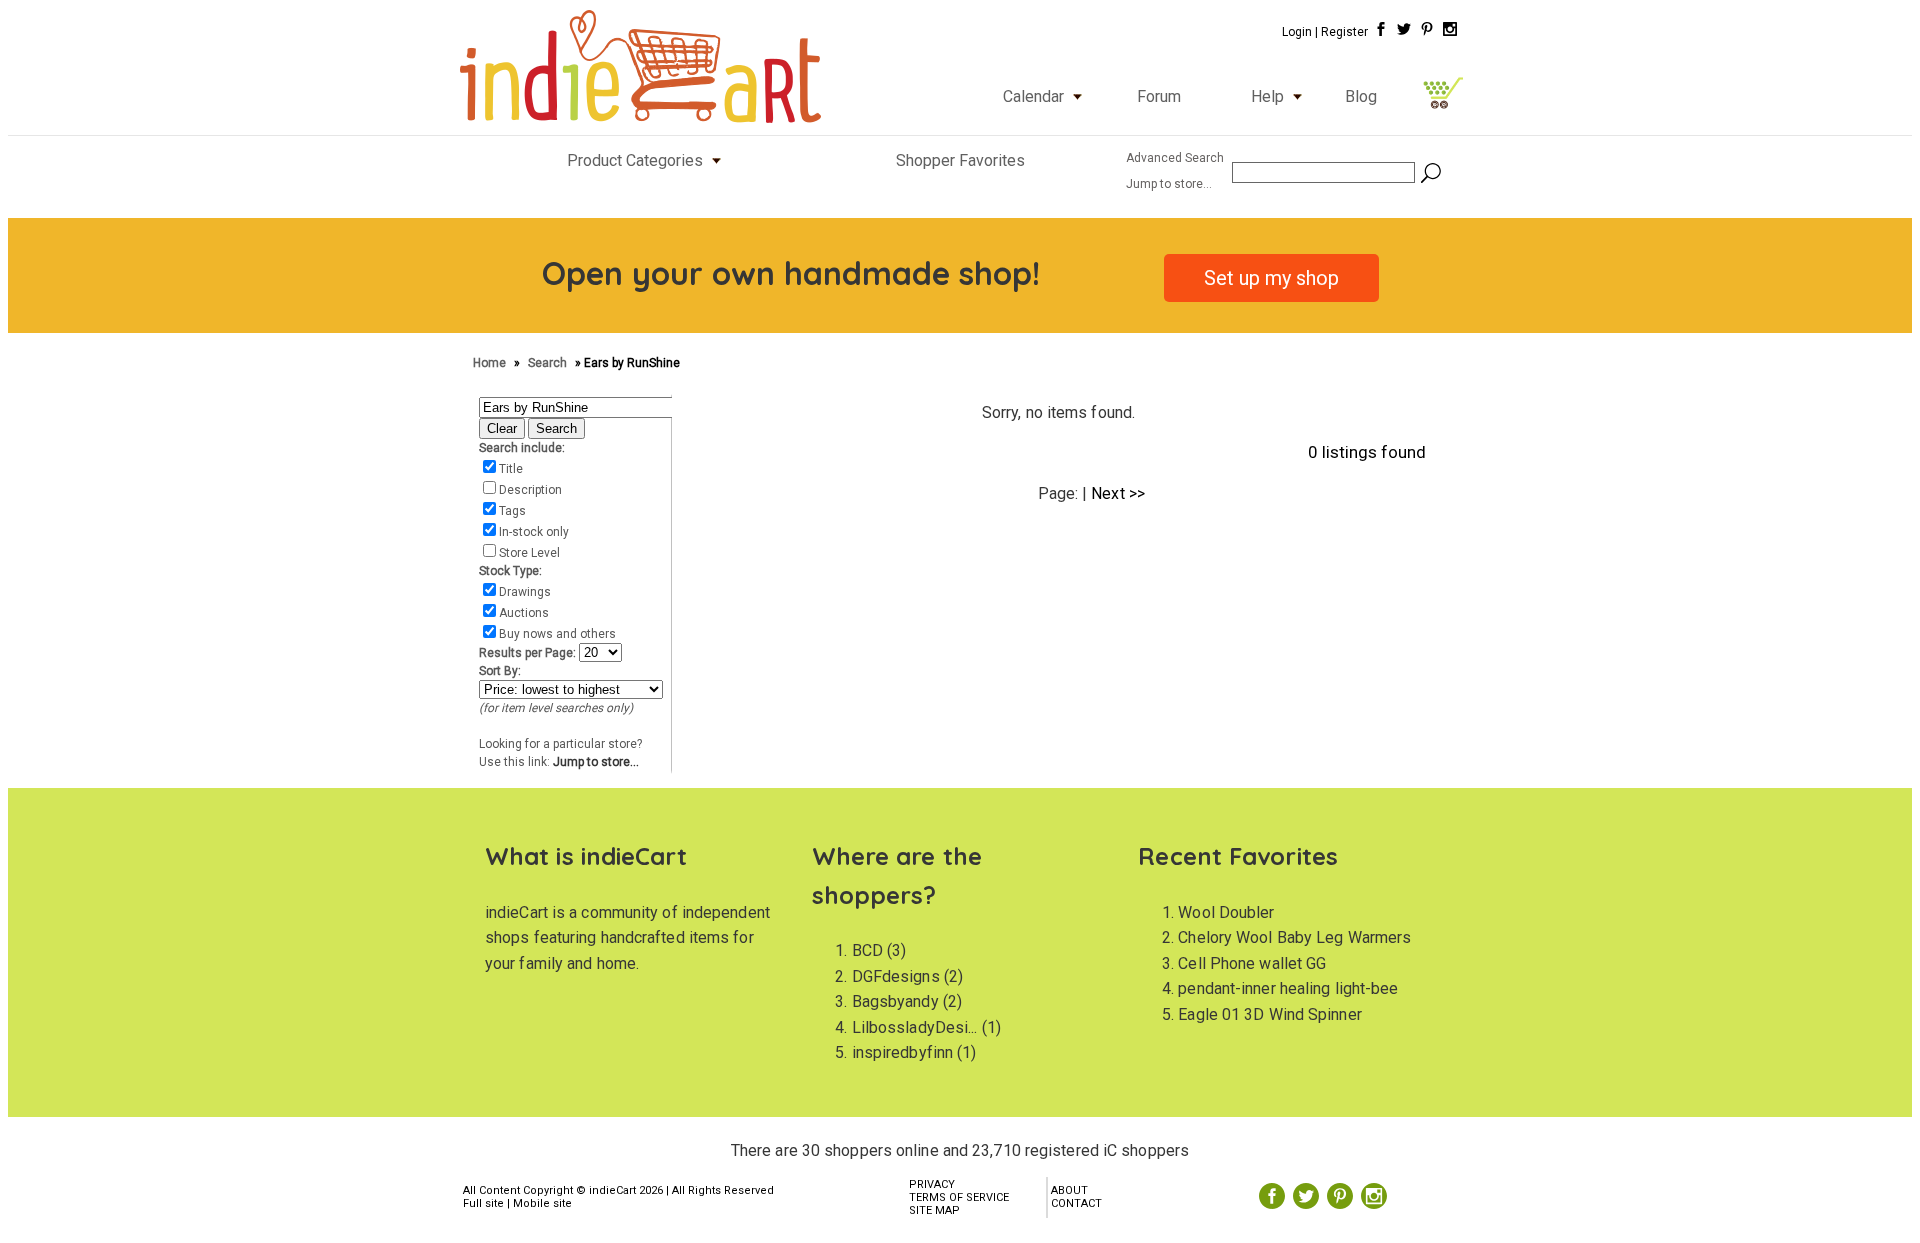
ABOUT (1069, 1190)
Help (1267, 96)
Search (549, 363)
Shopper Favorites (960, 160)
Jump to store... (596, 762)
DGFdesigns (896, 976)
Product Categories (635, 160)
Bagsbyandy (895, 1001)
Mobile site (542, 1203)
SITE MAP (934, 1210)
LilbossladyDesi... (915, 1027)
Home (491, 363)
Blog (1361, 96)
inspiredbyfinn (902, 1052)
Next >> (1118, 493)
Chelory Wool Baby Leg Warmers (1294, 937)
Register (1344, 32)
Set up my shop (1271, 278)
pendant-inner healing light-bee (1288, 988)
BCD (867, 950)
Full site (483, 1203)
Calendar (1033, 96)
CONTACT (1076, 1203)
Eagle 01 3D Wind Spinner (1269, 1014)
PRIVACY (932, 1184)
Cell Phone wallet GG (1252, 963)
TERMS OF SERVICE (959, 1197)
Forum (1159, 96)
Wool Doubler (1226, 912)
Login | (1300, 32)
